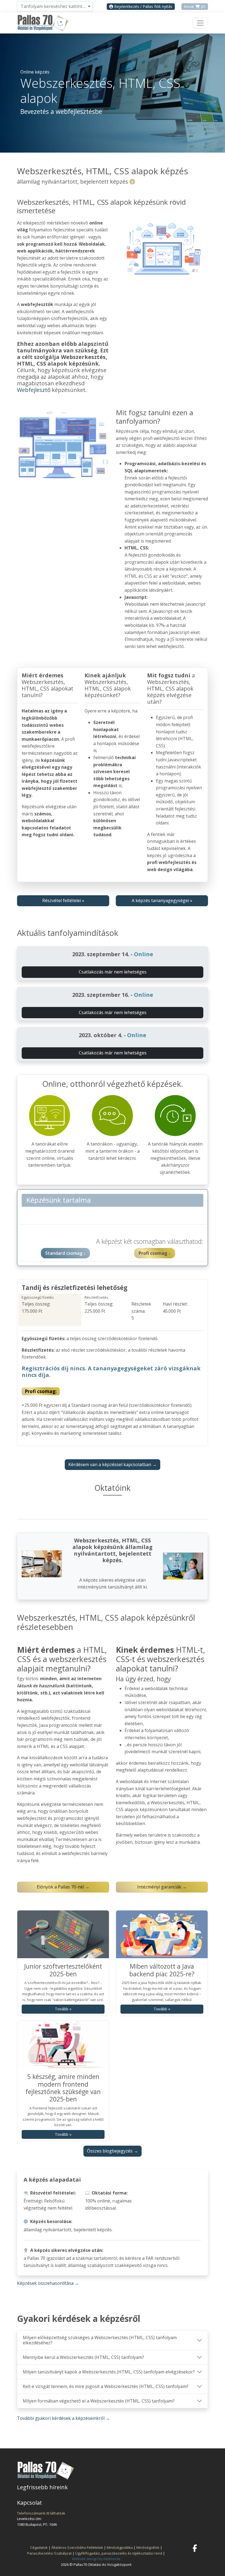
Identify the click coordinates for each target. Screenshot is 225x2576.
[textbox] (55, 6)
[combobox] (55, 6)
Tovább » (63, 2009)
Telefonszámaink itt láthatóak (41, 2513)
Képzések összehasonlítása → (48, 2283)
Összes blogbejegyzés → (113, 2151)
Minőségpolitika (120, 2547)
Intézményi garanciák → (162, 1887)
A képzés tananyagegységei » (162, 900)
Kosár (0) (195, 6)
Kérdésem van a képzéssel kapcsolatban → (113, 1464)
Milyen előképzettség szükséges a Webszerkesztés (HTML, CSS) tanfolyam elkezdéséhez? (100, 2340)
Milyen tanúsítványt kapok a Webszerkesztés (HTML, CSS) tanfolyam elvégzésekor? (109, 2372)
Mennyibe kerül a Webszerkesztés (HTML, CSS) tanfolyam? (83, 2357)
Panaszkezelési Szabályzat (49, 2553)
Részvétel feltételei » (63, 900)
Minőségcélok (148, 2547)
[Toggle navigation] (200, 23)
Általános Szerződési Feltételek (77, 2547)
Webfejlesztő (34, 390)
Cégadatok (39, 2547)
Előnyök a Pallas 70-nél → (63, 1887)
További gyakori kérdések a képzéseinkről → (64, 2418)
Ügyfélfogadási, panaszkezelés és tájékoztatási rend (119, 2553)
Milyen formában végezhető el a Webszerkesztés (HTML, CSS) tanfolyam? (99, 2401)
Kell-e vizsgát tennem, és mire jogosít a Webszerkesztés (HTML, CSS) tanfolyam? (106, 2386)
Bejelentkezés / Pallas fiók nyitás (143, 6)
